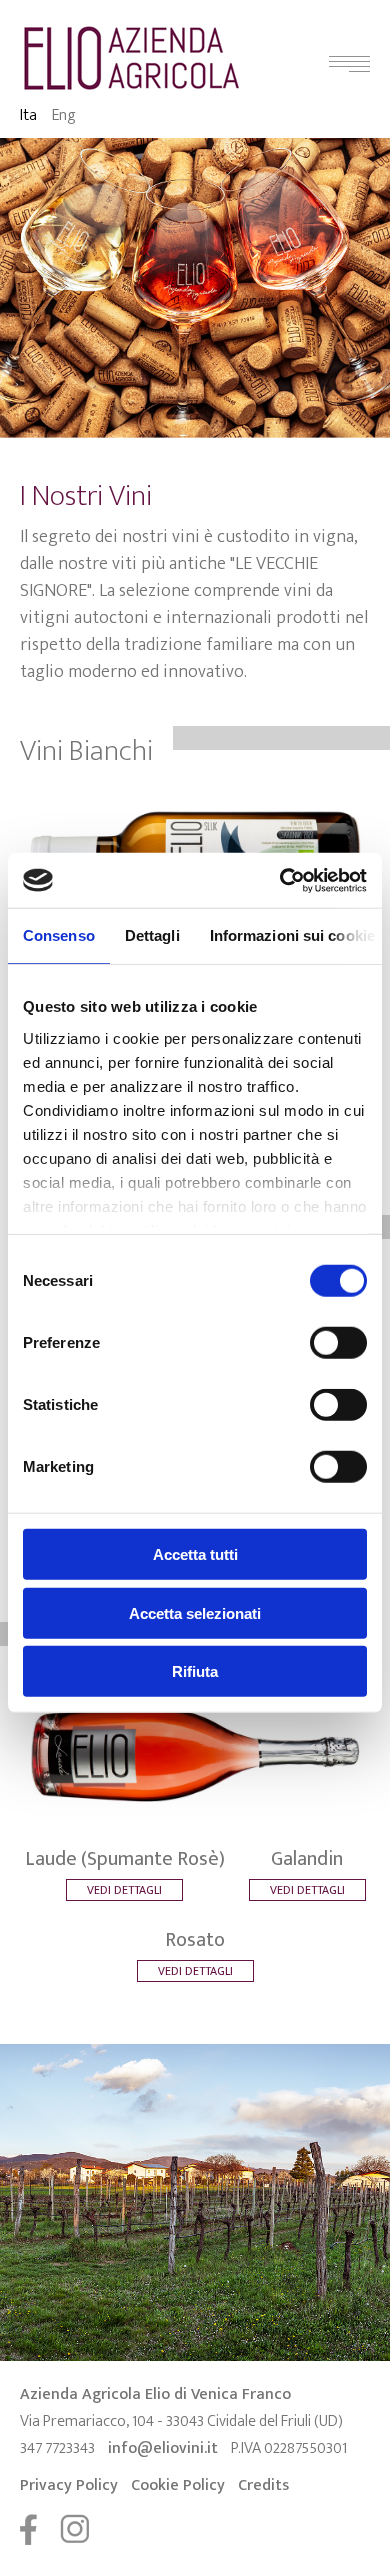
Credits (263, 2485)
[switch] (338, 1343)
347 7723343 (57, 2448)
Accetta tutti (195, 1554)
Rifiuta (195, 1671)
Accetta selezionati (195, 1612)
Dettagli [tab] (152, 935)
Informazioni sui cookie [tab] (292, 935)
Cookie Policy (178, 2485)
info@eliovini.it (163, 2448)
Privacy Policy (69, 2485)
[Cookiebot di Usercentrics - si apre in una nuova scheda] (280, 880)
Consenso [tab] (59, 935)
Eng (64, 115)
